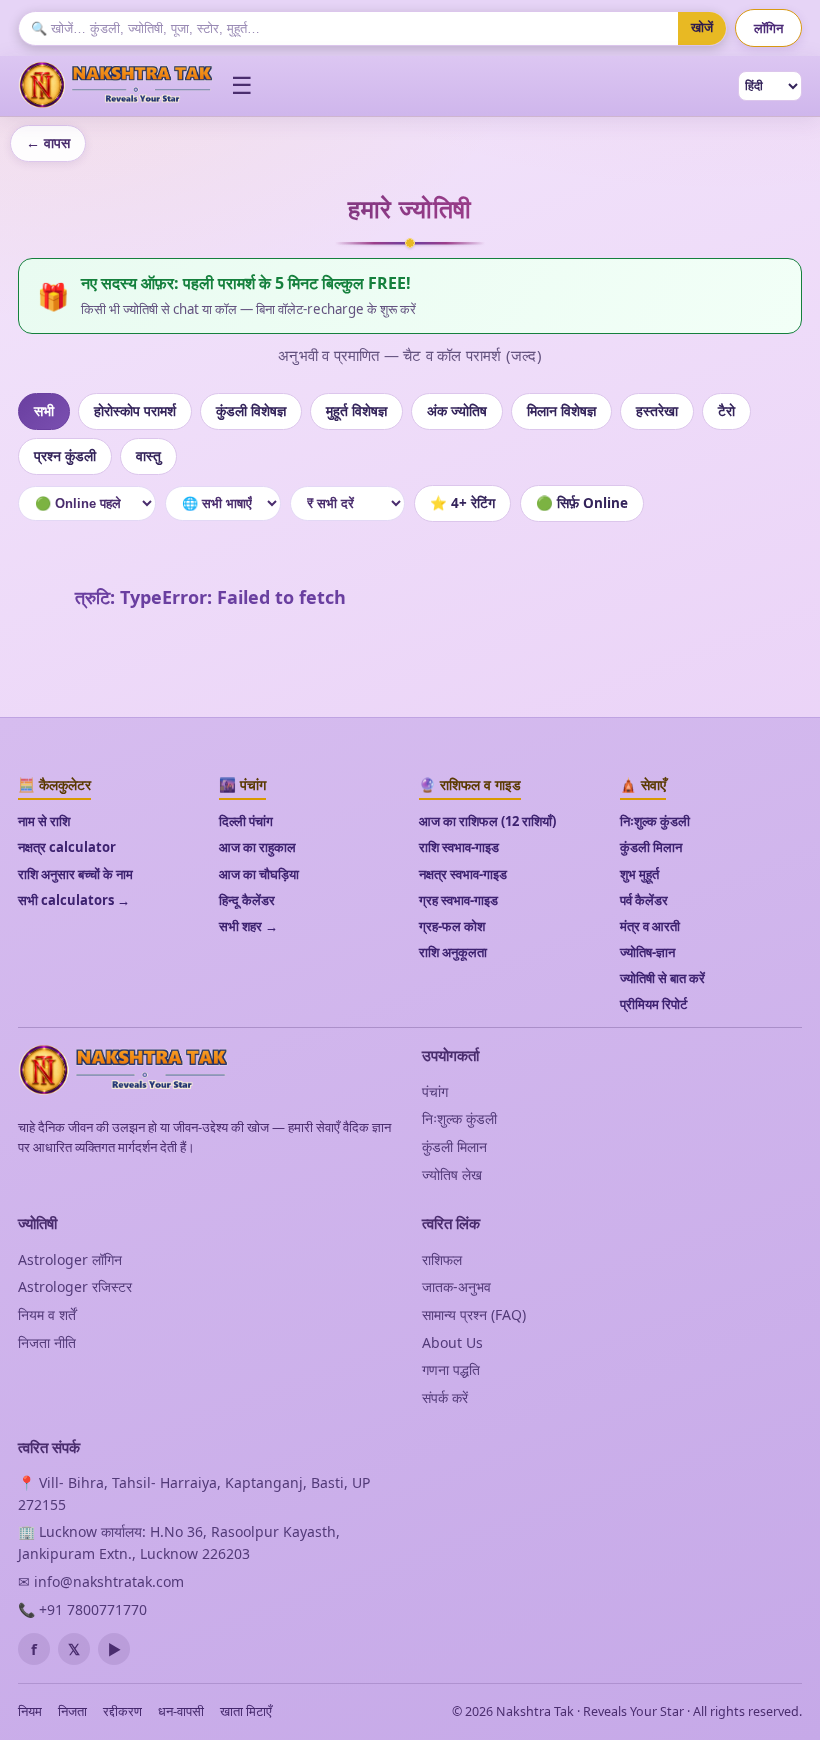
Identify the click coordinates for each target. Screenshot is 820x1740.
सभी (44, 411)
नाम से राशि (44, 821)
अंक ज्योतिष (457, 411)
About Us (452, 1342)
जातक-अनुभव (456, 1286)
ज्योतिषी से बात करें (662, 978)
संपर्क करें (445, 1397)
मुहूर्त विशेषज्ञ (356, 411)
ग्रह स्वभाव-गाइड (458, 900)
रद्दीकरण (122, 1711)
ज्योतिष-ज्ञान (647, 952)
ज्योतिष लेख (452, 1174)
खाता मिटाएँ (246, 1711)
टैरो (726, 411)
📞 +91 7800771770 (82, 1609)
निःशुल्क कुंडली (655, 821)
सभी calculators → (74, 900)
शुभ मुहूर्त (639, 874)
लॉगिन (768, 28)
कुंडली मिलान (651, 847)
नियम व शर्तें (47, 1314)
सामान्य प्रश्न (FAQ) (474, 1314)
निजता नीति (47, 1342)
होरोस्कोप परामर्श (135, 411)
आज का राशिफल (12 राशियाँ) (487, 821)
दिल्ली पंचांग (246, 821)
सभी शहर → (248, 926)
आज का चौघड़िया (259, 874)
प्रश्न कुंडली (65, 456)
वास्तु (148, 456)
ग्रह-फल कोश (452, 926)
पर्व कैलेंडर (644, 900)
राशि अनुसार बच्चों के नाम (75, 874)
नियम (30, 1711)
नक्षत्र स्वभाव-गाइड (463, 874)
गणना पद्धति (451, 1369)
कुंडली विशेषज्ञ (251, 411)
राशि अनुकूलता (453, 952)
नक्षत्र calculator (67, 847)
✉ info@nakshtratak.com (101, 1581)
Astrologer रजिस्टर (75, 1286)
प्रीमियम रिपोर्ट (653, 1004)
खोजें (702, 27)
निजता (72, 1711)
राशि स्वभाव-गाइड (459, 847)
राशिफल (442, 1259)
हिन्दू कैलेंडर (247, 900)
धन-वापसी (181, 1711)
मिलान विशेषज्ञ (561, 411)
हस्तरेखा (657, 411)
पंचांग (435, 1091)
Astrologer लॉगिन (70, 1259)
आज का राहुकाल (257, 847)
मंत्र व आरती (650, 926)
